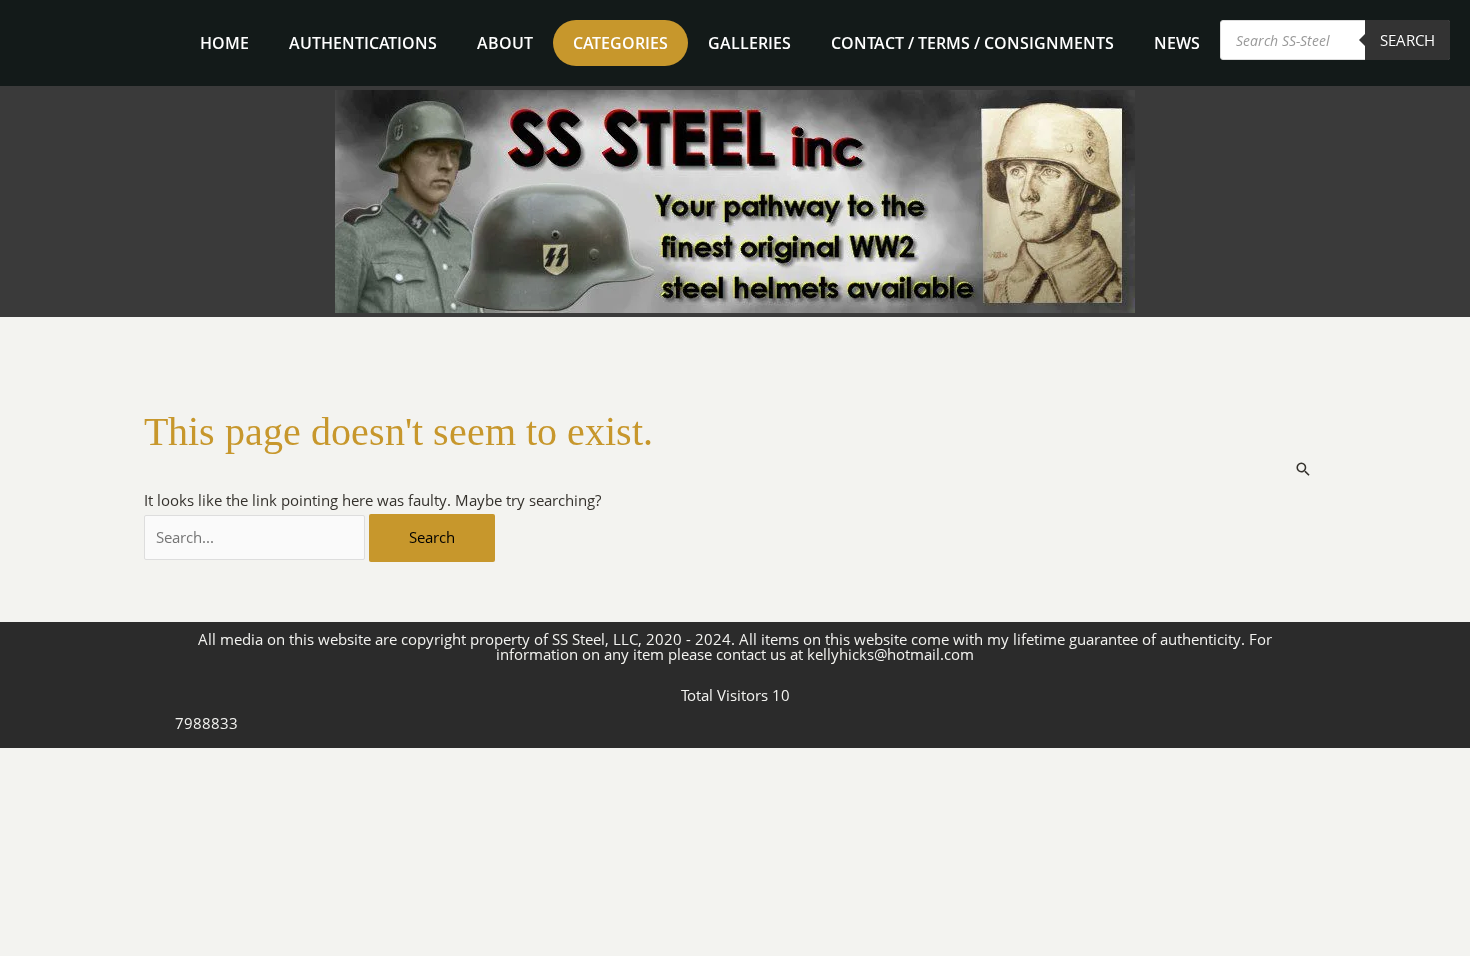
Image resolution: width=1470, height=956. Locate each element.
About (505, 43)
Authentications (363, 43)
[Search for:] (257, 537)
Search (1407, 40)
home (224, 43)
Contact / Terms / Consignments (972, 43)
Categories (620, 43)
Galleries (749, 43)
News (1177, 43)
